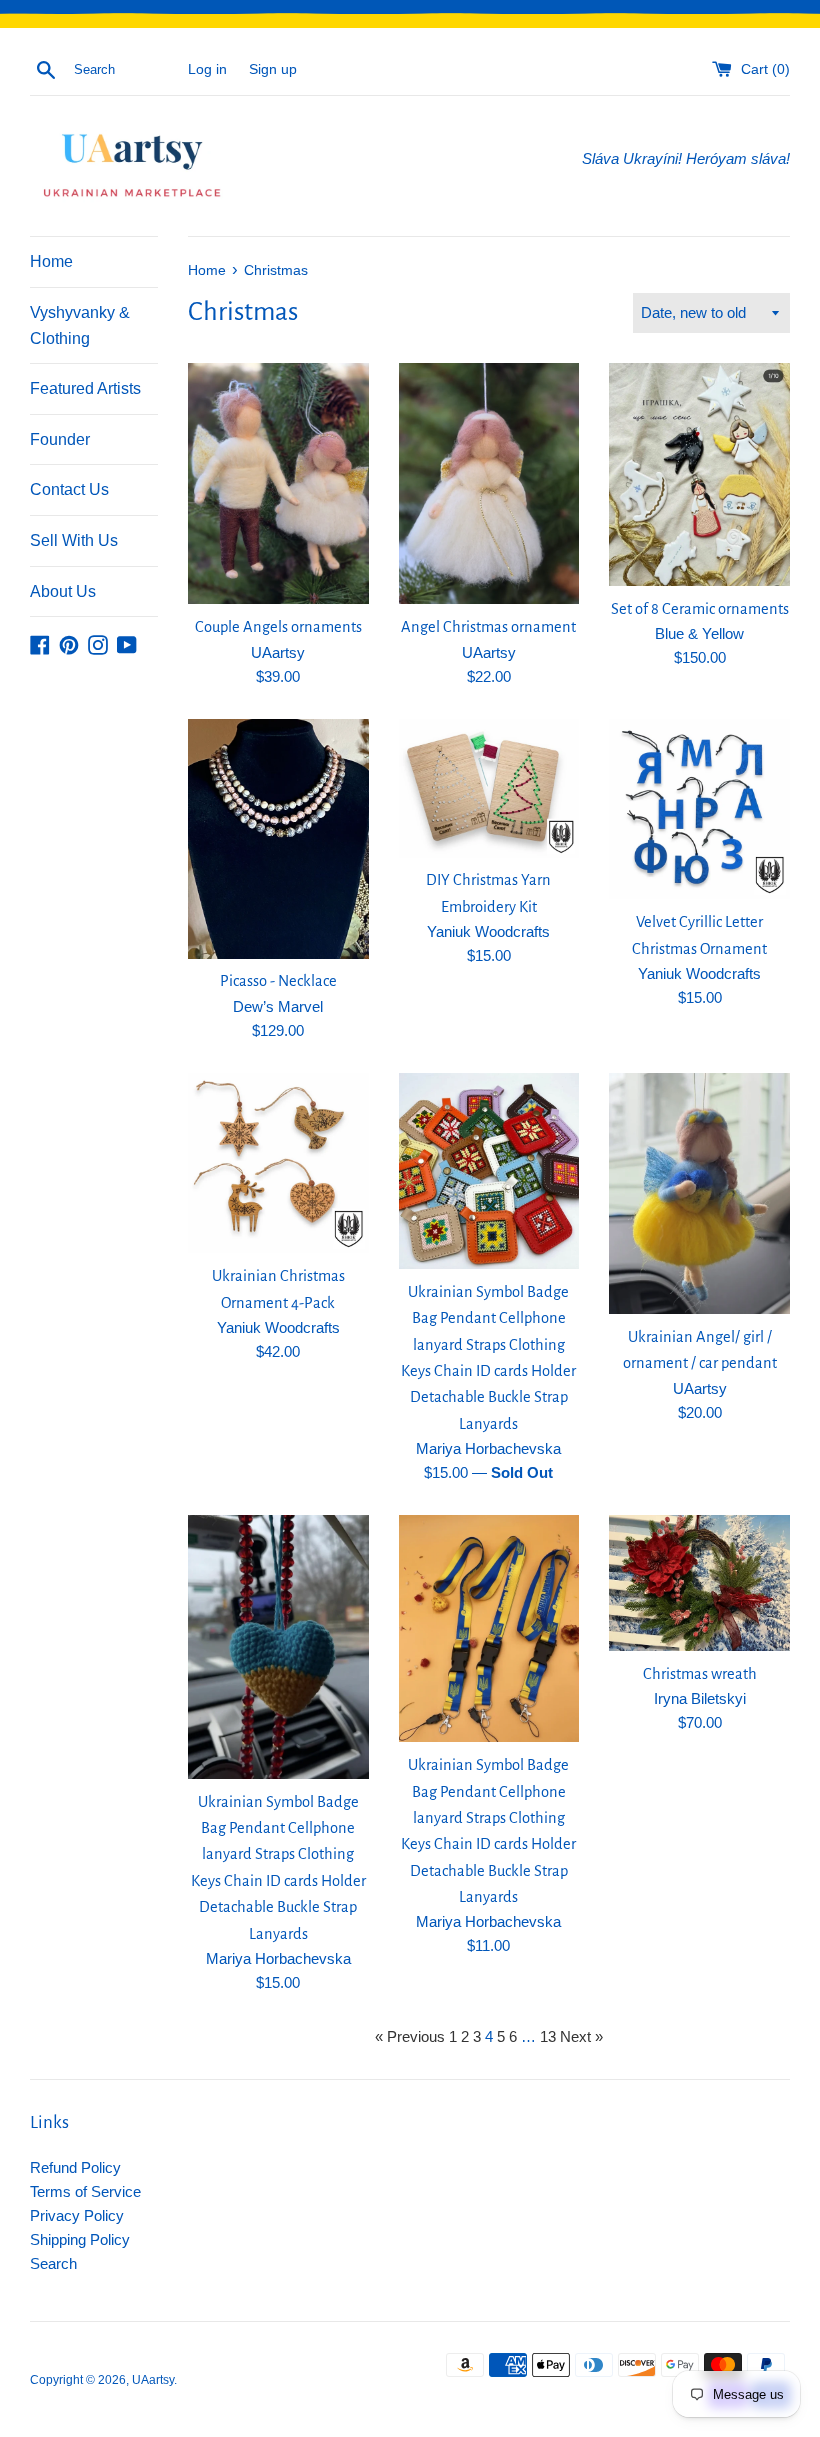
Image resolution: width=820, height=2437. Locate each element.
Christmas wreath (700, 1674)
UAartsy (153, 2380)
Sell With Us (74, 540)
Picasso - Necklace (278, 981)
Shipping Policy (80, 2239)
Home (51, 261)
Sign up (273, 69)
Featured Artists (85, 388)
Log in (207, 69)
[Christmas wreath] (699, 1582)
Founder (60, 439)
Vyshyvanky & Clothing (80, 325)
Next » (581, 2036)
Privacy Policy (77, 2215)
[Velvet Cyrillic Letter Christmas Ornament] (699, 809)
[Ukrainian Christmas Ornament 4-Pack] (278, 1163)
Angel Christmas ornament (488, 627)
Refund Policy (75, 2167)
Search (53, 2263)
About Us (63, 591)
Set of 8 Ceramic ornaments (700, 609)
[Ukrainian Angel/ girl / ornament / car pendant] (699, 1193)
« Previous (410, 2036)
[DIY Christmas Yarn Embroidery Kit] (489, 788)
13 (548, 2036)
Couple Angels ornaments (278, 627)
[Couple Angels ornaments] (278, 483)
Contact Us (69, 489)
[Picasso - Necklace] (278, 839)
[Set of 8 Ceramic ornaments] (699, 474)
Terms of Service (85, 2191)
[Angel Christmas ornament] (489, 483)
